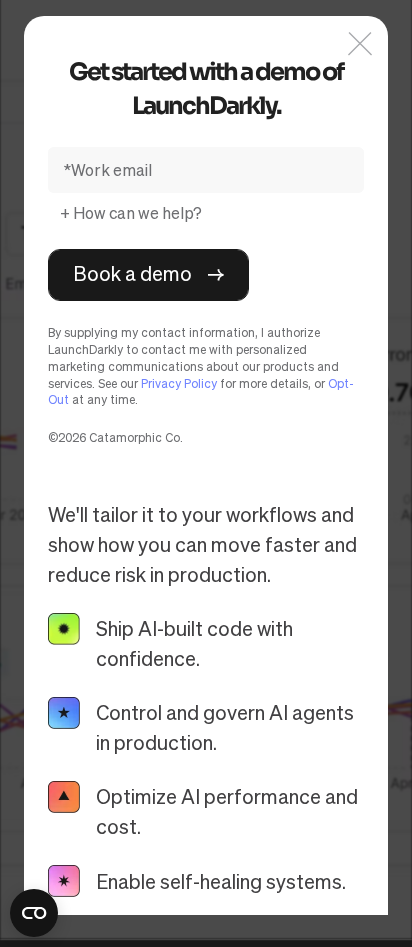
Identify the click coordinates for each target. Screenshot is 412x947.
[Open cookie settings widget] (34, 913)
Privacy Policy (179, 383)
